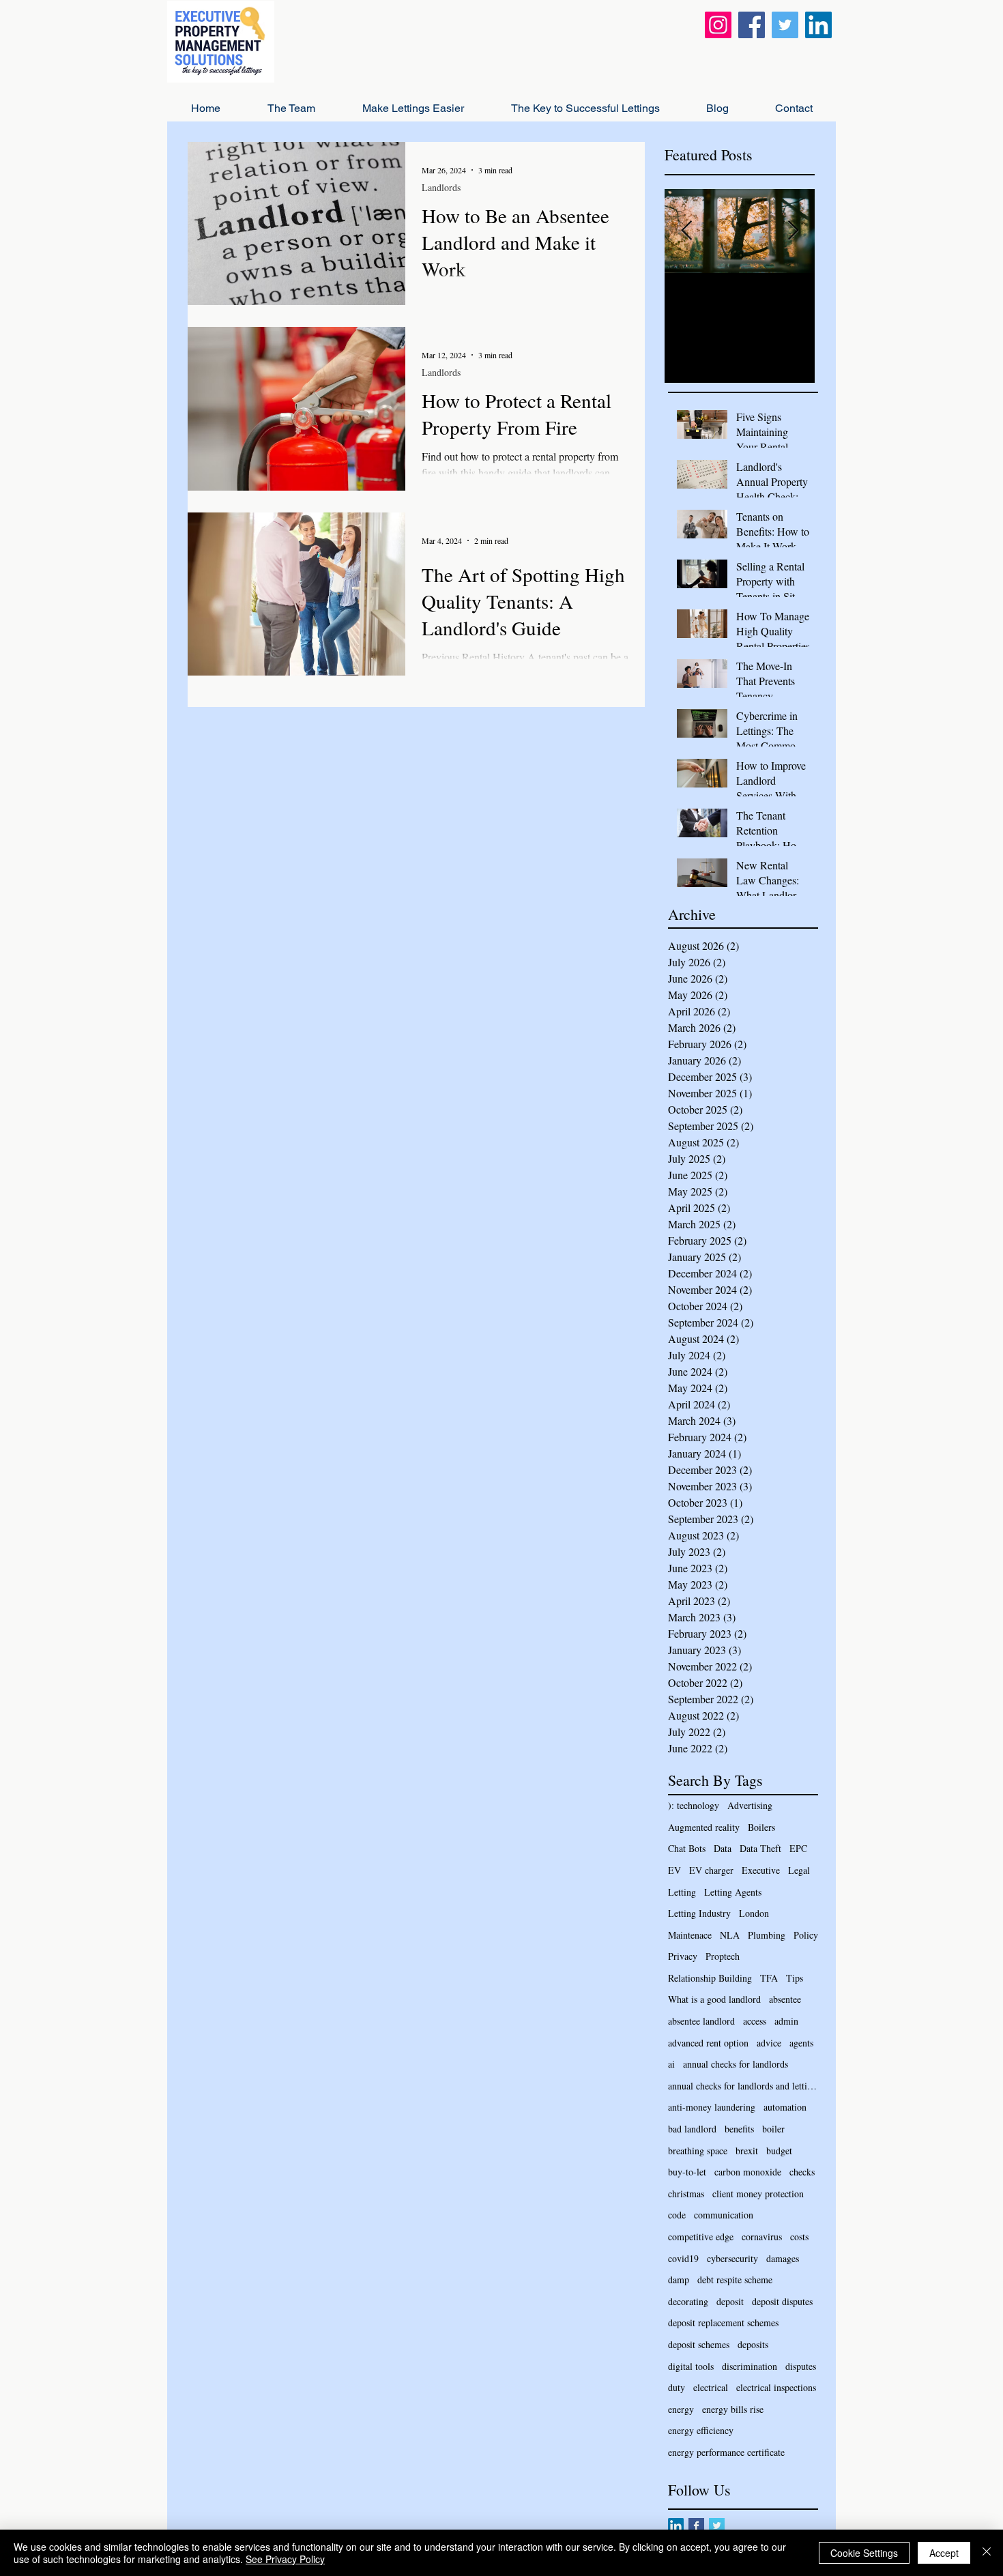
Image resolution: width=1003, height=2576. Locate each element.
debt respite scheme (735, 2280)
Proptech (723, 1956)
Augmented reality (704, 1827)
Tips (795, 1978)
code (677, 2215)
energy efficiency (701, 2430)
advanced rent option (708, 2043)
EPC (798, 1848)
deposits (753, 2344)
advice (769, 2043)
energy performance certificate (726, 2452)
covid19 (683, 2258)
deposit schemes (699, 2344)
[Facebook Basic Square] (696, 2526)
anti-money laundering (712, 2107)
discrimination (750, 2366)
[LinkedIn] (818, 25)
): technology (694, 1805)
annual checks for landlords (736, 2064)
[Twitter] (785, 25)
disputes (801, 2366)
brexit (747, 2151)
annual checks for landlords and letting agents (743, 2086)
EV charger (711, 1870)
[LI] (676, 2526)
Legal (799, 1870)
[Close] (987, 2553)
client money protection (758, 2194)
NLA (730, 1935)
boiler (773, 2129)
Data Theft (760, 1848)
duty (677, 2387)
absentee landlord (701, 2021)
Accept (944, 2553)
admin (786, 2021)
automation (785, 2107)
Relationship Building (710, 1978)
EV (674, 1870)
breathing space (698, 2151)
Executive (761, 1870)
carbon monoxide (748, 2172)
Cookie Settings (864, 2553)
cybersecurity (732, 2258)
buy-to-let (687, 2172)
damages (783, 2258)
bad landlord (692, 2129)
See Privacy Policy (285, 2559)
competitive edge (701, 2237)
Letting (682, 1892)
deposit (730, 2301)
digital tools (691, 2366)
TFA (769, 1978)
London (754, 1913)
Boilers (761, 1827)
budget (779, 2151)
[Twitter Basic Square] (717, 2526)
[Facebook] (752, 25)
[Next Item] (793, 231)
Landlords (441, 187)
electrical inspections (776, 2387)
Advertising (750, 1805)
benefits (739, 2129)
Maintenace (690, 1935)
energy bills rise (733, 2409)
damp (679, 2280)
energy (681, 2409)
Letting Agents (733, 1892)
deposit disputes (782, 2301)
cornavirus (762, 2237)
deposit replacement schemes (723, 2322)
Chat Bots (687, 1848)
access (755, 2021)
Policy (806, 1935)
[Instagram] (718, 25)
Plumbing (767, 1935)
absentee (785, 1999)
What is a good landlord (714, 1999)
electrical (711, 2387)
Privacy (683, 1956)
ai (671, 2064)
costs (799, 2237)
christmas (686, 2194)
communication (724, 2215)
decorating (688, 2301)
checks (802, 2172)
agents (801, 2043)
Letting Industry (699, 1913)
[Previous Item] (686, 231)
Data (723, 1848)
